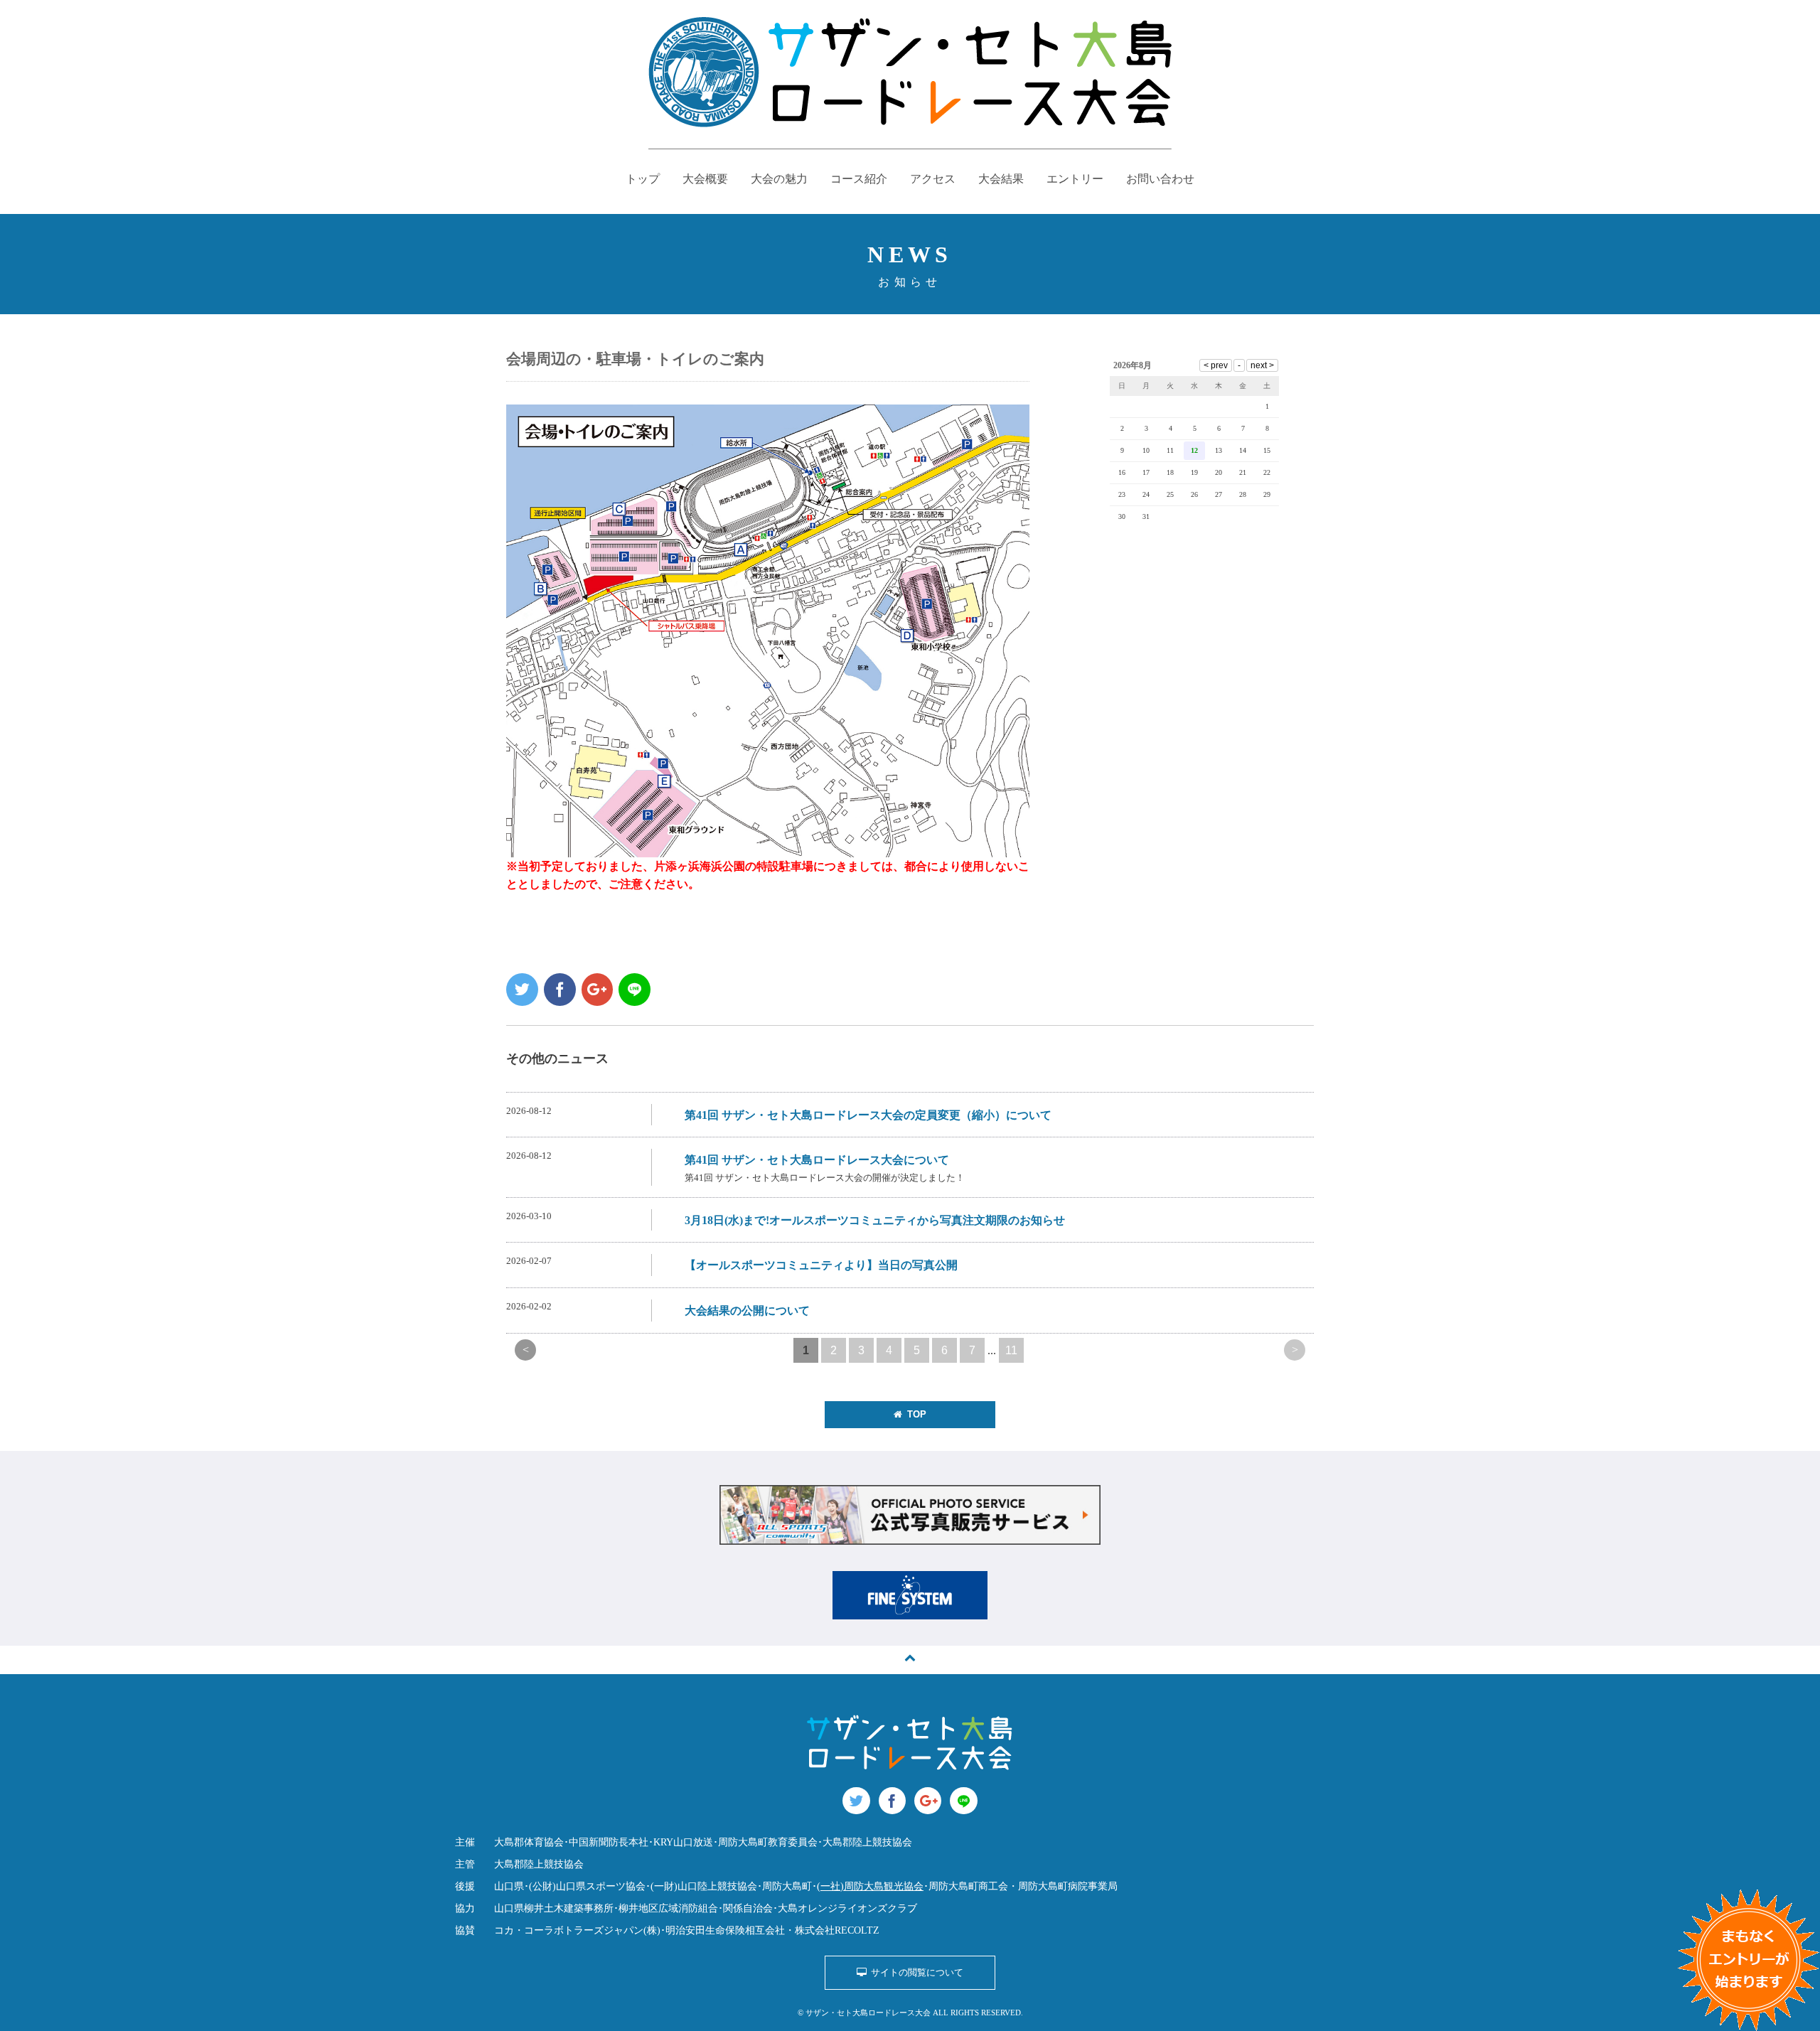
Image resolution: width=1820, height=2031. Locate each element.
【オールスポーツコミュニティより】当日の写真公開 (821, 1265)
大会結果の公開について (747, 1311)
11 (1011, 1350)
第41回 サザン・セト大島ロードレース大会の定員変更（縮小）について (868, 1115)
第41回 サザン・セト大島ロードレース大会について (817, 1160)
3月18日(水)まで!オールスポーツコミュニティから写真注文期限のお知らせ (875, 1220)
